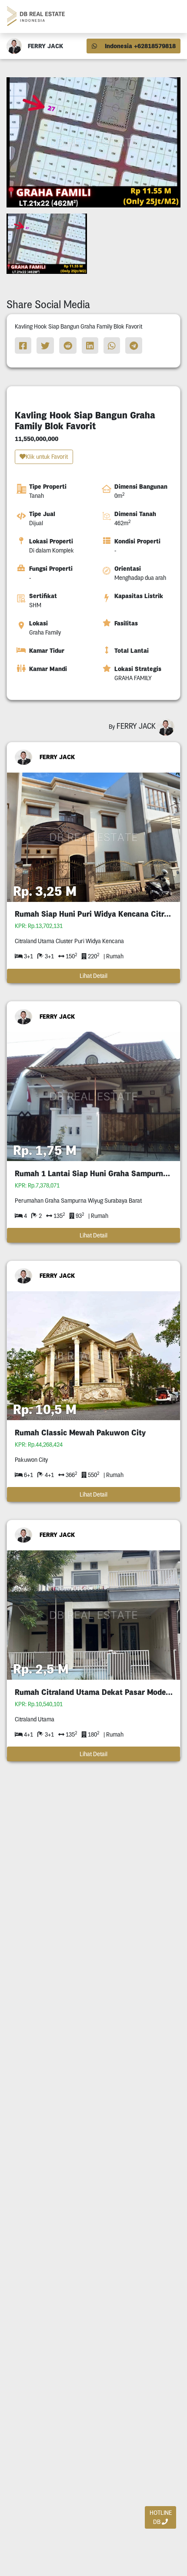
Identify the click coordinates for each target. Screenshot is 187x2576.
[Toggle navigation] (170, 16)
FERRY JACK (57, 757)
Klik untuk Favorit (47, 457)
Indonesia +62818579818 (139, 46)
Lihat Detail (93, 976)
